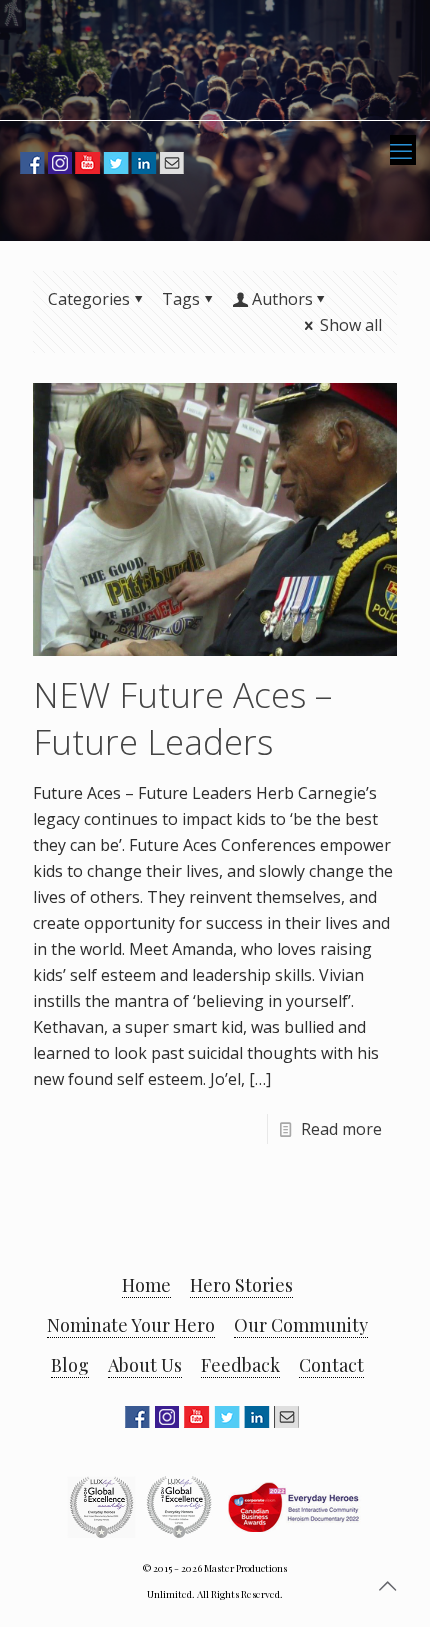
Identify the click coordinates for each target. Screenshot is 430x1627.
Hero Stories (241, 1285)
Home (146, 1285)
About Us (145, 1365)
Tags (181, 299)
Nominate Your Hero (131, 1325)
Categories (89, 299)
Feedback (240, 1365)
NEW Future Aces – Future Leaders (182, 718)
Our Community (301, 1325)
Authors (282, 299)
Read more (341, 1129)
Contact (331, 1365)
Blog (70, 1365)
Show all (351, 325)
